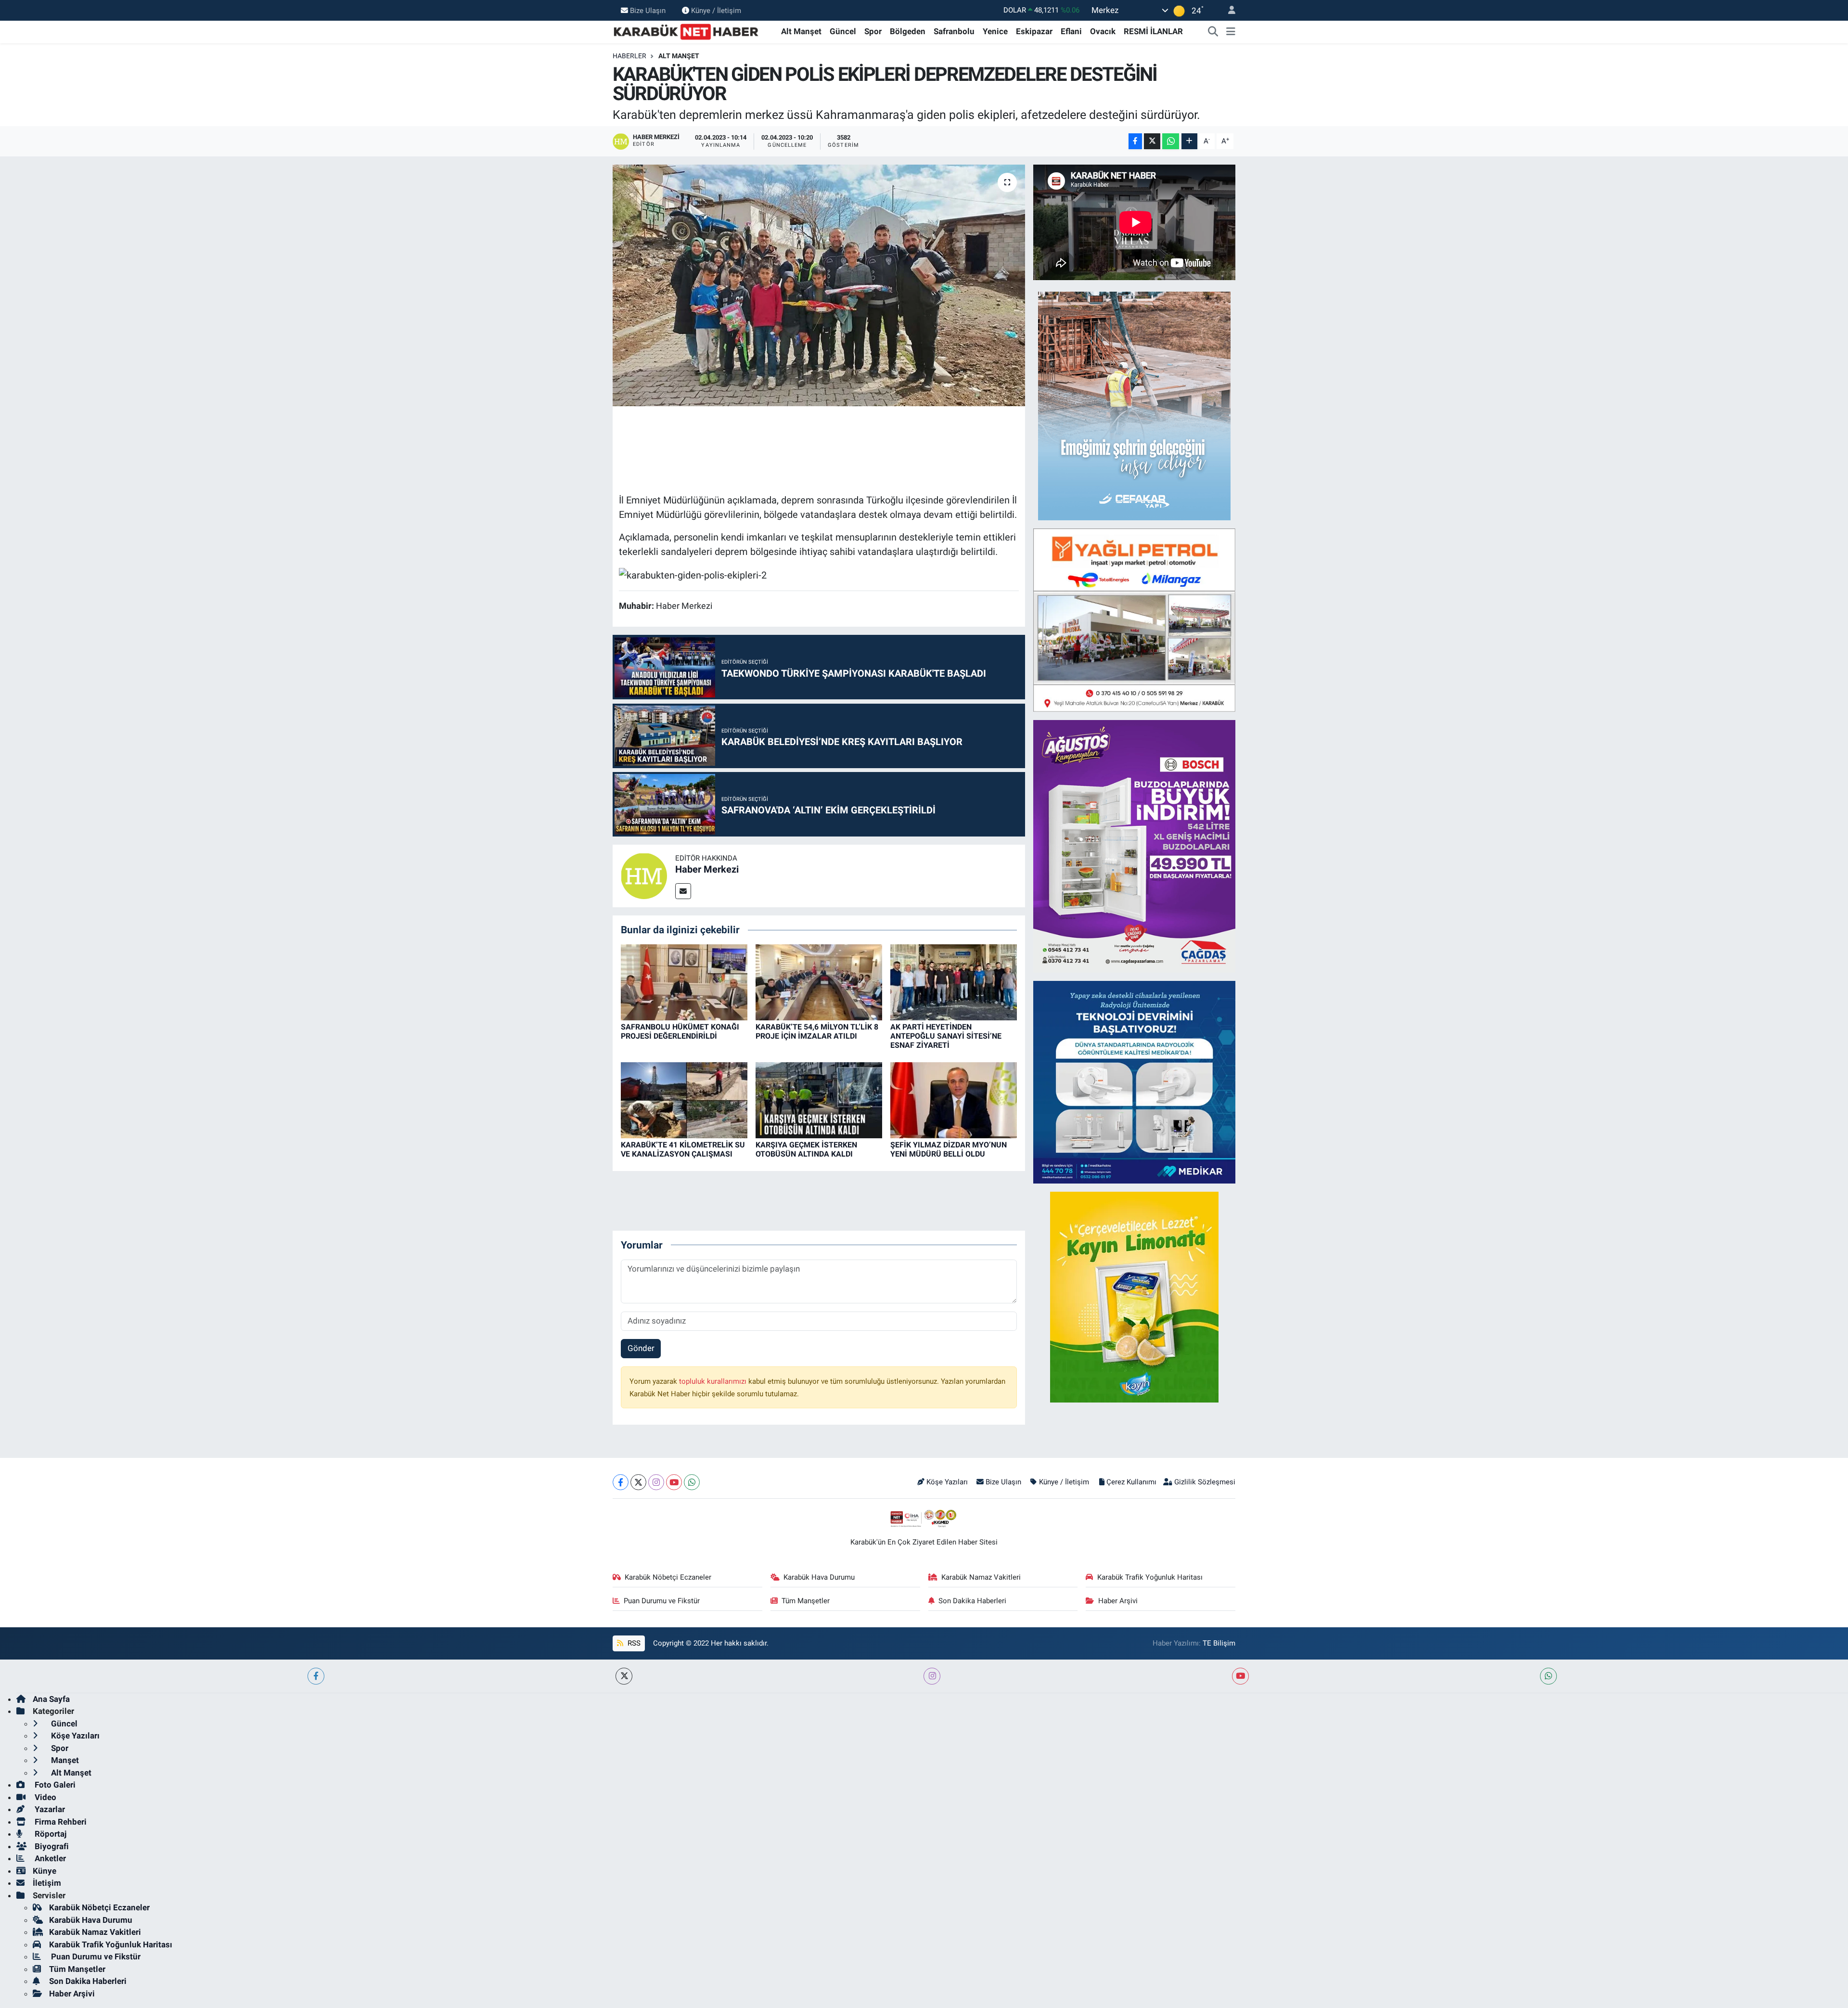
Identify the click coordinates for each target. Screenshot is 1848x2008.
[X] (638, 1482)
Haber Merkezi (707, 869)
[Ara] (1213, 32)
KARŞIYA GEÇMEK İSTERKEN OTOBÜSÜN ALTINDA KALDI (806, 1149)
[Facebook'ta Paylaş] (1135, 141)
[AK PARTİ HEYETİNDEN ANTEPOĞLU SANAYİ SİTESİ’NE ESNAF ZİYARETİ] (954, 981)
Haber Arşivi (1118, 1601)
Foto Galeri (54, 1785)
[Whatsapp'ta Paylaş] (1171, 141)
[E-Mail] (683, 891)
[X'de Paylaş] (1152, 141)
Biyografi (51, 1846)
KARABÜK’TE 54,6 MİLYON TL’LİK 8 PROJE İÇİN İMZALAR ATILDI (817, 1031)
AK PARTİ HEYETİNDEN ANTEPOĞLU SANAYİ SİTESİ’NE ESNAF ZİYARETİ (946, 1036)
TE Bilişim (1219, 1643)
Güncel (843, 31)
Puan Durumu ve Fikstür (662, 1601)
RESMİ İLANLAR (1153, 31)
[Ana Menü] (1231, 32)
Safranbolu (954, 31)
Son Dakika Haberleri (972, 1601)
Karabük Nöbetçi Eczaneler (668, 1577)
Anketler (49, 1858)
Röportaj (50, 1834)
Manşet (64, 1760)
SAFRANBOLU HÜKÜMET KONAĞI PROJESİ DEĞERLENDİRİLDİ (680, 1031)
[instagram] (932, 1676)
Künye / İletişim (716, 10)
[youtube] (1240, 1676)
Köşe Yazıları (947, 1482)
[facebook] (316, 1676)
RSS (633, 1643)
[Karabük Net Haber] (686, 31)
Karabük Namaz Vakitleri (981, 1577)
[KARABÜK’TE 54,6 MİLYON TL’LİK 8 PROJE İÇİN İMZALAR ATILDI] (819, 981)
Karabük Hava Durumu (819, 1577)
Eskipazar (1034, 31)
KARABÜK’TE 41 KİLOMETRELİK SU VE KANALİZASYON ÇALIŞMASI (683, 1149)
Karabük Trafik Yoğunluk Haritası (1150, 1577)
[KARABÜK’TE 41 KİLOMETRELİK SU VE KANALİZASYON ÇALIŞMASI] (684, 1100)
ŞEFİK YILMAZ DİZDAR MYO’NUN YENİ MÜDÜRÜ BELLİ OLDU (949, 1149)
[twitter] (624, 1676)
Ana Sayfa (51, 1699)
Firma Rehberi (60, 1822)
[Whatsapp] (692, 1482)
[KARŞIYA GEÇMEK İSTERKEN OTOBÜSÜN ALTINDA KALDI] (819, 1100)
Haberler (629, 56)
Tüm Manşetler (806, 1601)
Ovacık (1103, 31)
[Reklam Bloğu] (1134, 405)
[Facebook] (621, 1482)
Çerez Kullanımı (1131, 1482)
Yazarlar (49, 1809)
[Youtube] (674, 1482)
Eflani (1071, 31)
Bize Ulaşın (648, 10)
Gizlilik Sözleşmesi (1205, 1482)
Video (45, 1797)
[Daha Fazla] (1189, 141)
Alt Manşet (801, 31)
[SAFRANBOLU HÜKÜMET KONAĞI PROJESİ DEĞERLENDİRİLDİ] (684, 981)
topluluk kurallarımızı (714, 1381)
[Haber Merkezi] (644, 875)
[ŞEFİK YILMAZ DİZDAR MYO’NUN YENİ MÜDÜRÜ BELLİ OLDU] (954, 1100)
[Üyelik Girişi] (1228, 10)
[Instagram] (656, 1482)
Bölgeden (908, 31)
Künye (45, 1871)
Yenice (995, 31)
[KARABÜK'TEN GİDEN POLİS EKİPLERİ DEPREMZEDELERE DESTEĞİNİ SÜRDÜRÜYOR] (819, 285)
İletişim (47, 1883)
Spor (873, 31)
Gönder (641, 1348)
